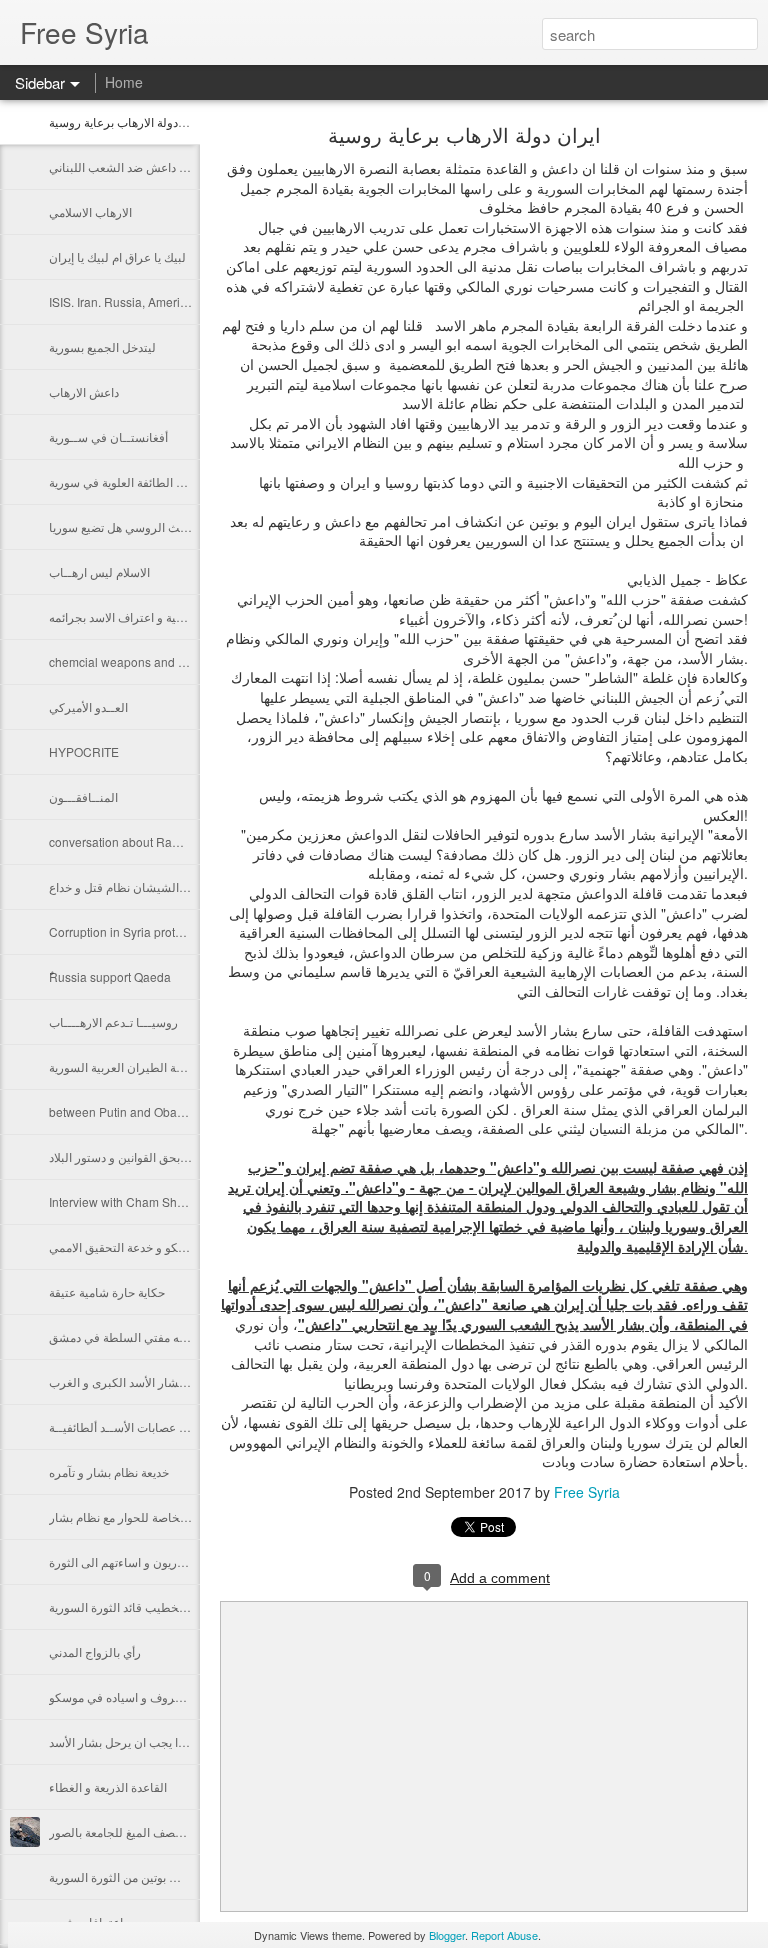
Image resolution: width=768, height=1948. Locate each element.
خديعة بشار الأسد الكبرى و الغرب (131, 1381)
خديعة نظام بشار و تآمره (109, 1471)
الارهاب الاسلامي (90, 211)
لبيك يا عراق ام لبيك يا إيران (117, 256)
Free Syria (587, 1492)
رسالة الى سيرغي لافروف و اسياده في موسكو (165, 1696)
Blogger (447, 1935)
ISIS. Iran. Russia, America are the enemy (161, 301)
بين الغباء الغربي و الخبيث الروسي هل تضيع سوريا (173, 526)
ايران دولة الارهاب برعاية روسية (127, 121)
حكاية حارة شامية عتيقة (107, 1291)
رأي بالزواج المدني (95, 1651)
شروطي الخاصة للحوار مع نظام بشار (141, 1516)
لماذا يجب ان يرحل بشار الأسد (123, 1741)
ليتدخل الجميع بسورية (102, 346)
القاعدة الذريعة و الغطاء (108, 1786)
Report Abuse (504, 1935)
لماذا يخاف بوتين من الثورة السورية (135, 1876)
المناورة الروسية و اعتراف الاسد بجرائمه (149, 616)
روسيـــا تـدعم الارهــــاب (113, 1021)
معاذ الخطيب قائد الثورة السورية (129, 1606)
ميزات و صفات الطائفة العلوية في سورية (149, 481)
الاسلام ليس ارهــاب (99, 571)
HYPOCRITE (84, 751)
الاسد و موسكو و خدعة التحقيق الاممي (143, 1246)
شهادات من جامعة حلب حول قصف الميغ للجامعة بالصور (186, 1831)
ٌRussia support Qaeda (110, 976)
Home (124, 82)
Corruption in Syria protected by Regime (158, 931)
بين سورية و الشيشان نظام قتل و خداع (145, 886)
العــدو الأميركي (88, 706)
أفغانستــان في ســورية (108, 436)
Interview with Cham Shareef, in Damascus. (167, 1201)
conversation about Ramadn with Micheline (166, 841)
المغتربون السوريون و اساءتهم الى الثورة (151, 1561)
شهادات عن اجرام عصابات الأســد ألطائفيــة (158, 1426)
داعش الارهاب (84, 391)
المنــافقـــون (83, 796)
